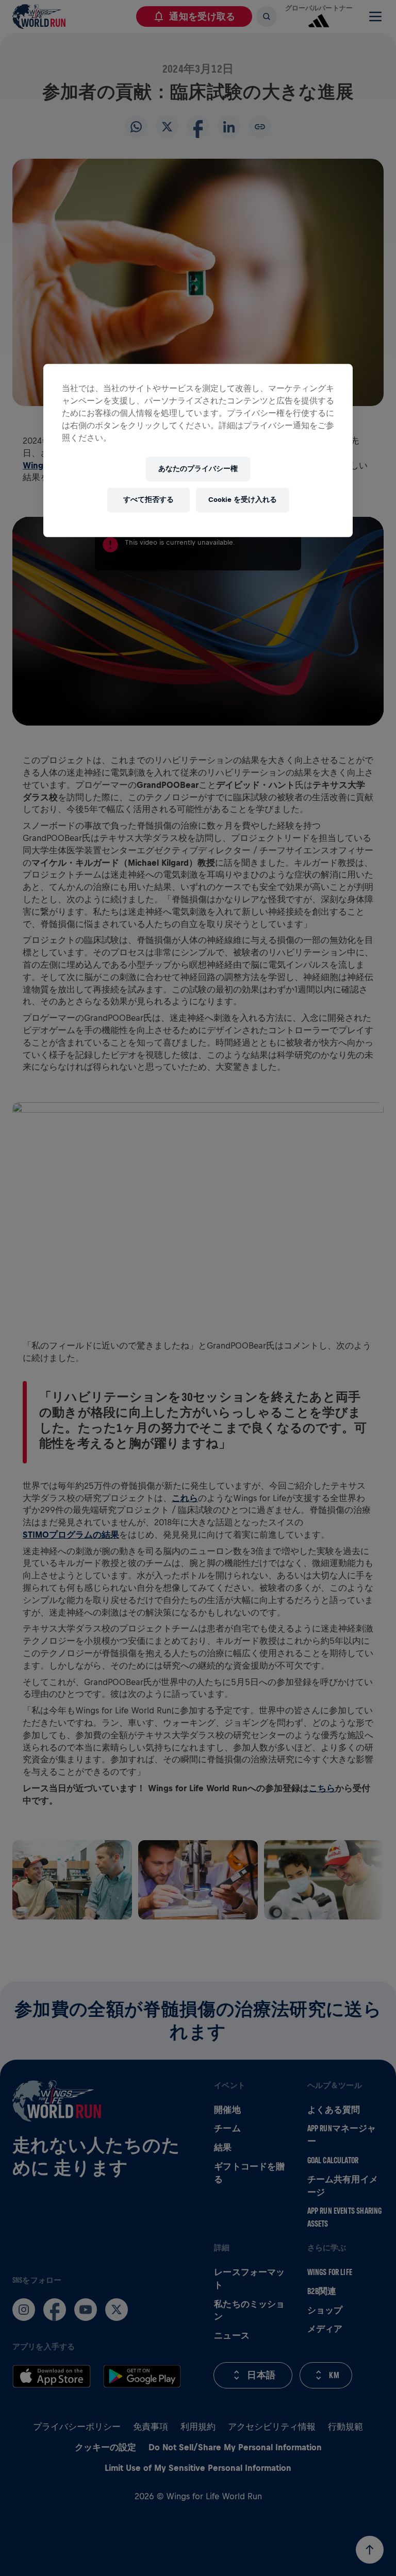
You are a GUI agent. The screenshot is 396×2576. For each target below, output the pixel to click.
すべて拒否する (148, 500)
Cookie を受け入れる (243, 500)
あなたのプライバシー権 (198, 469)
